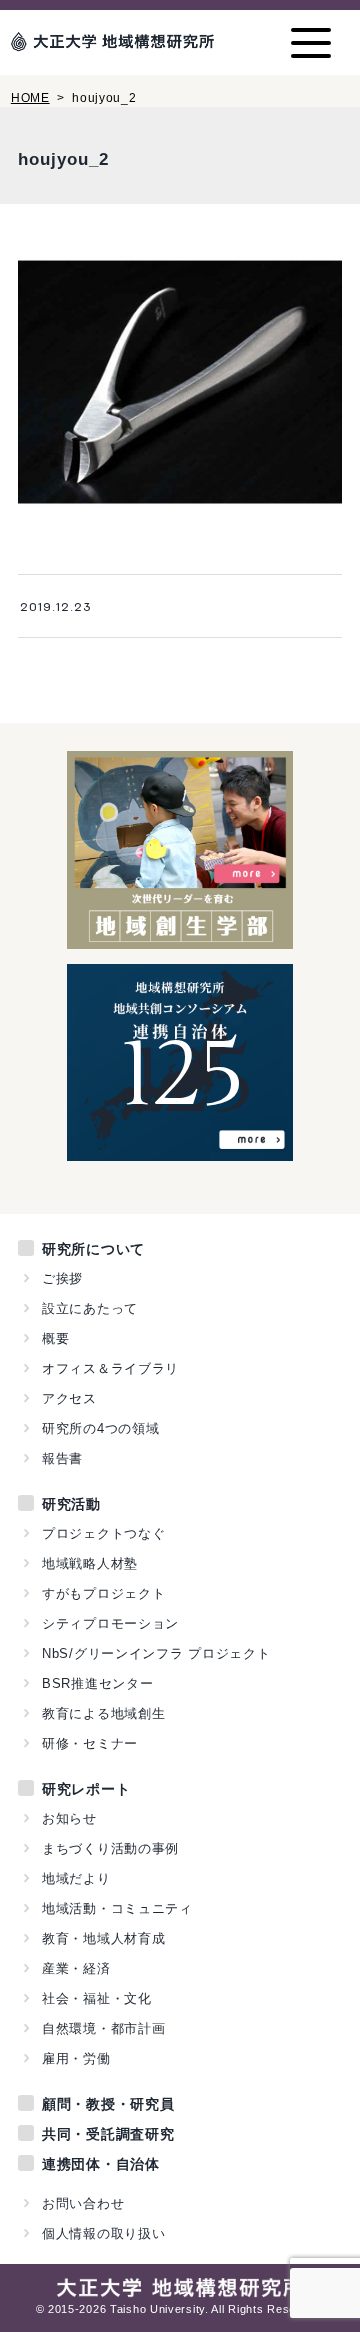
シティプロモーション (110, 1623)
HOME (30, 98)
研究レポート (86, 1789)
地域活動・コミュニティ (117, 1908)
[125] (180, 1150)
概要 (55, 1338)
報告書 (62, 1458)
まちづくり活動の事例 (110, 1848)
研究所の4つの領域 (100, 1428)
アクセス (69, 1398)
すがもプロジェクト (103, 1593)
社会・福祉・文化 (97, 1998)
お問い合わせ (83, 2203)
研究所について (93, 1249)
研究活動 (71, 1504)
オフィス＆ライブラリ (110, 1368)
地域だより (76, 1878)
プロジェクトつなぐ (103, 1533)
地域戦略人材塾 (90, 1563)
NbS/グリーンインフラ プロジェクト (156, 1653)
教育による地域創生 (103, 1713)
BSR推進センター (97, 1683)
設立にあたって (90, 1308)
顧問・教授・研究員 (108, 2104)
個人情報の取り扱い (103, 2233)
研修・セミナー (90, 1743)
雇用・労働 (76, 2058)
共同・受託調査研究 (108, 2134)
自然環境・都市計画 (103, 2028)
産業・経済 (76, 1968)
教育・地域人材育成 (103, 1938)
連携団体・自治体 (101, 2164)
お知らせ (69, 1818)
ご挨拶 (62, 1278)
